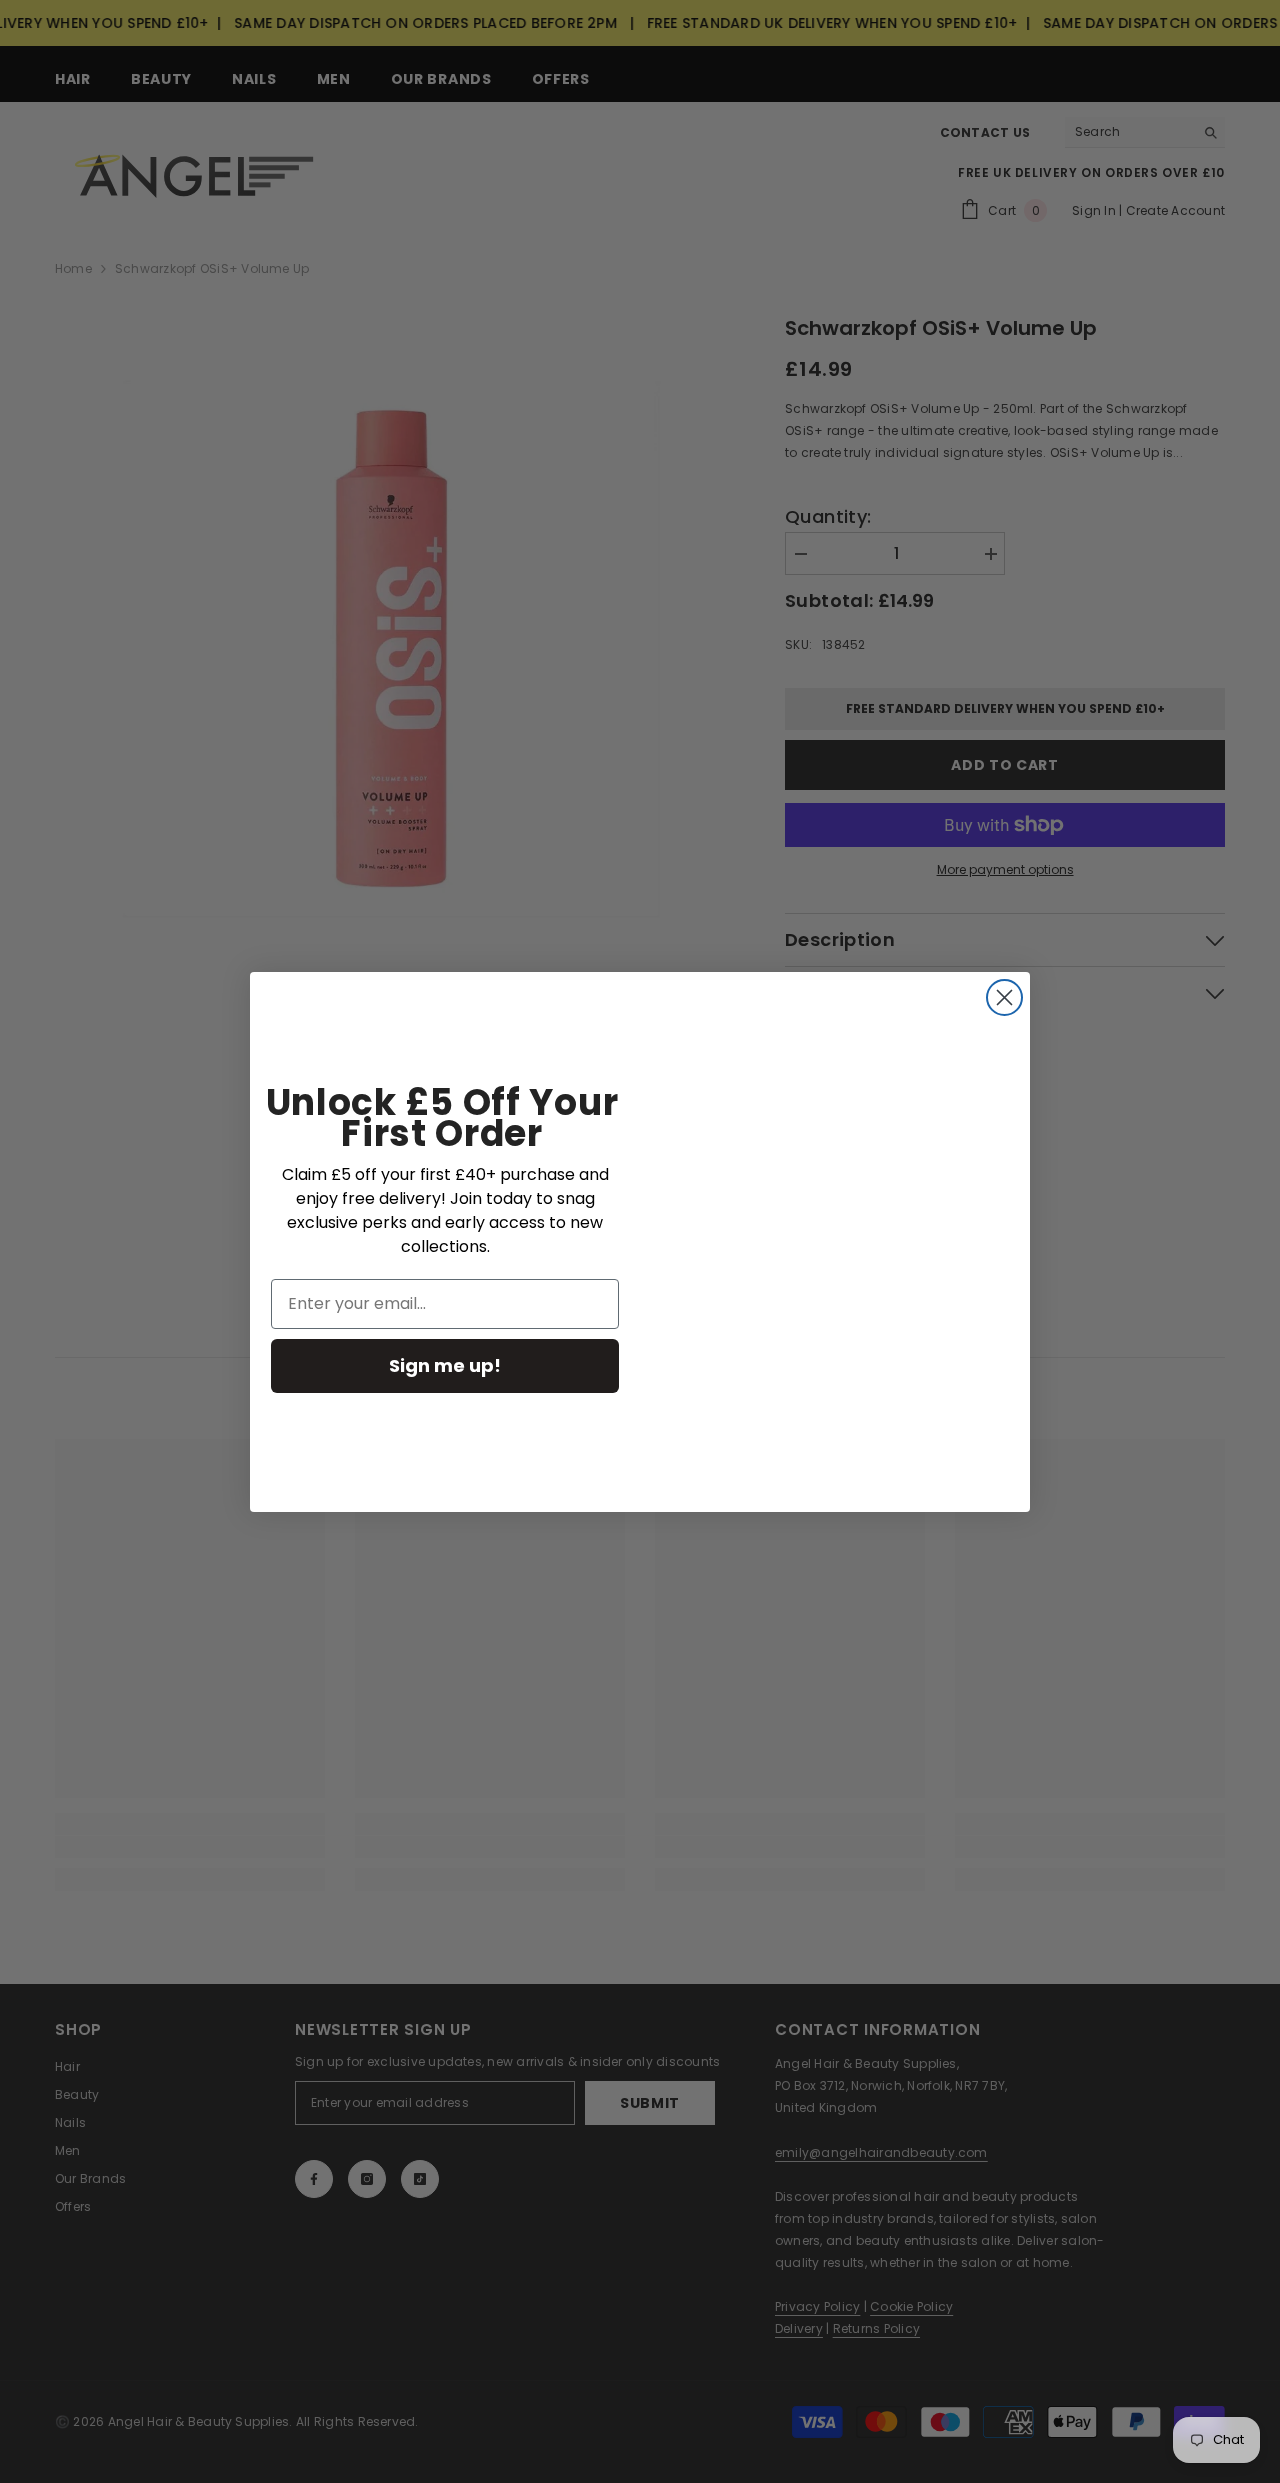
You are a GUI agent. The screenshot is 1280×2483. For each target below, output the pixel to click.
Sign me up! (445, 1365)
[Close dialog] (1004, 997)
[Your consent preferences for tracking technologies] (1263, 1862)
